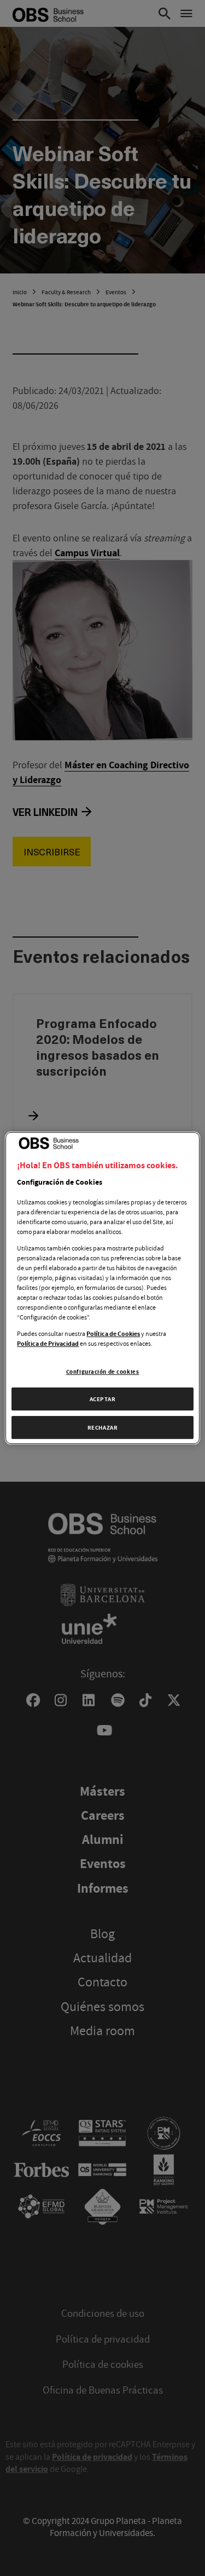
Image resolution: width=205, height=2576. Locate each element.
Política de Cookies (113, 1334)
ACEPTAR (103, 1399)
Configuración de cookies (103, 1371)
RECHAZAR (103, 1427)
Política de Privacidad (48, 1344)
